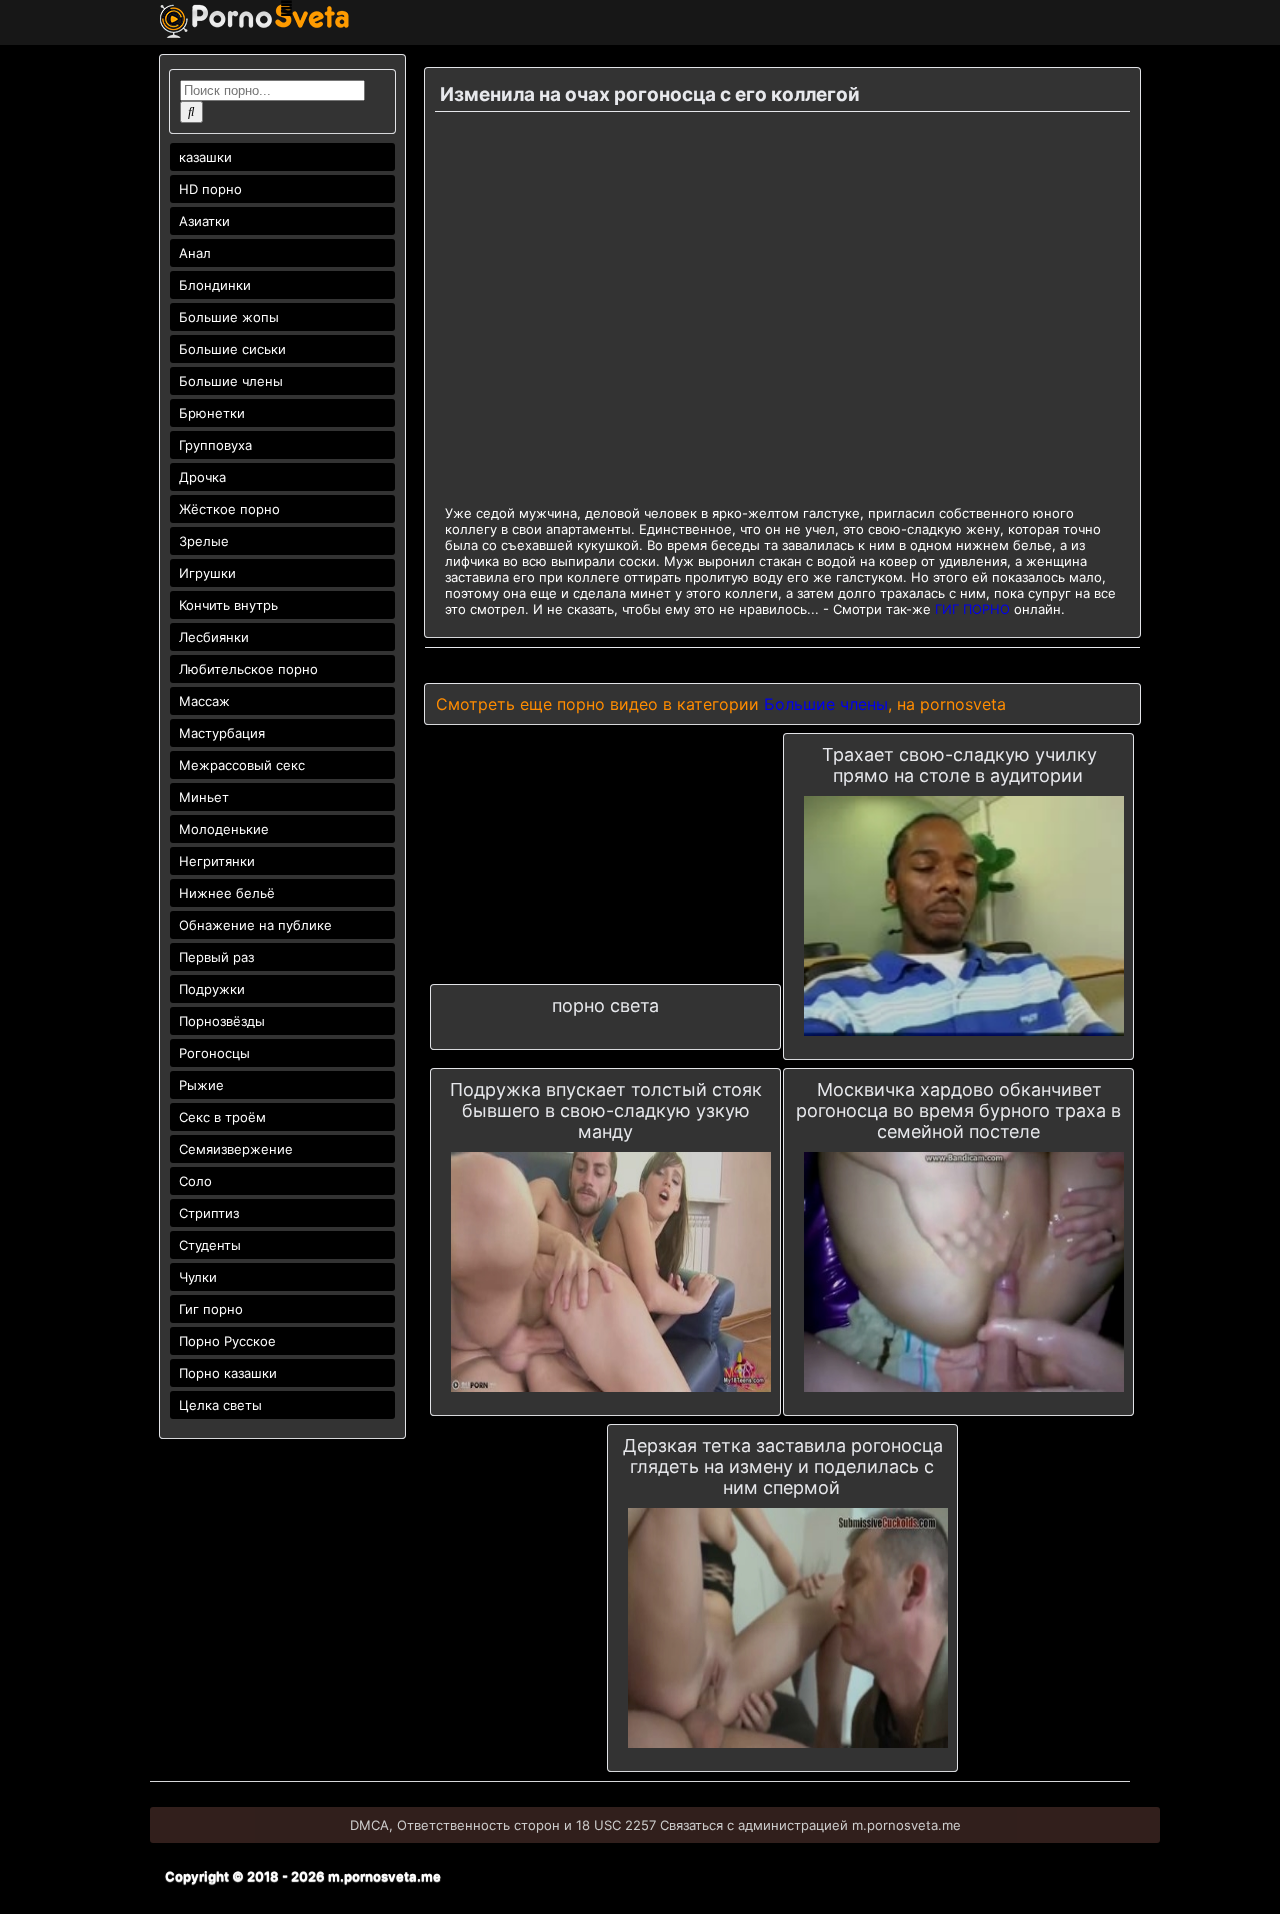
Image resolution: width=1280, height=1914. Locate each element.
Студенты (210, 1245)
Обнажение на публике (255, 925)
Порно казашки (228, 1373)
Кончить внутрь (228, 605)
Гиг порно (211, 1309)
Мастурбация (222, 733)
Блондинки (215, 285)
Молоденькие (224, 829)
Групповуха (215, 445)
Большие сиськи (232, 349)
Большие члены (231, 381)
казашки (205, 157)
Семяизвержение (236, 1149)
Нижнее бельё (227, 893)
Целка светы (220, 1405)
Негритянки (217, 861)
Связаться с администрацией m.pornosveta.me (810, 1825)
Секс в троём (222, 1117)
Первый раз (216, 957)
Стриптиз (209, 1213)
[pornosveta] (254, 33)
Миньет (204, 797)
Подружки (212, 989)
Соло (195, 1181)
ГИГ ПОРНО (972, 609)
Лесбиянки (214, 637)
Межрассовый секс (242, 765)
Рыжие (201, 1085)
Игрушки (207, 573)
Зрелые (204, 541)
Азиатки (204, 221)
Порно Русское (227, 1341)
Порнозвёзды (222, 1021)
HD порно (210, 189)
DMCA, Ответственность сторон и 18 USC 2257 (503, 1825)
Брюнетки (212, 413)
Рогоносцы (214, 1053)
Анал (195, 253)
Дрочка (202, 477)
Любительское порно (248, 669)
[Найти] (191, 112)
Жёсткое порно (229, 509)
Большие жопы (229, 317)
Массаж (204, 701)
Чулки (198, 1277)
